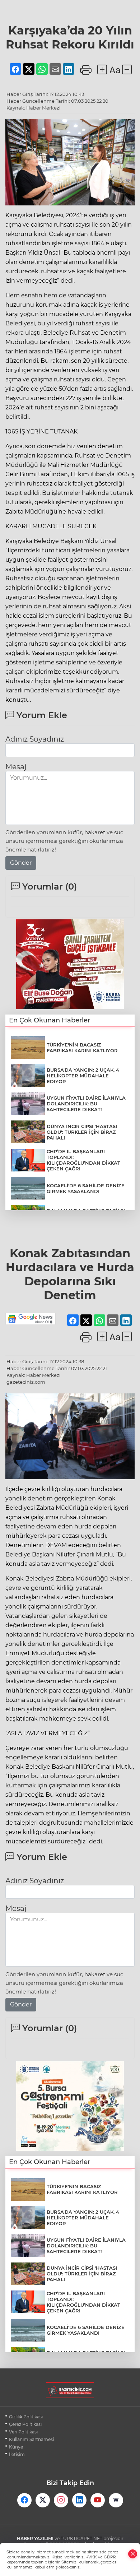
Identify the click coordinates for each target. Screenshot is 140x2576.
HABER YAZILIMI (35, 2538)
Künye (16, 2447)
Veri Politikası (23, 2432)
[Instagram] (61, 2500)
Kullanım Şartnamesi (31, 2439)
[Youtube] (98, 2500)
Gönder (21, 863)
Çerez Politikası (25, 2424)
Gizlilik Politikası (26, 2417)
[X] (43, 2500)
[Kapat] (133, 2554)
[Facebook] (24, 2500)
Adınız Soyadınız (35, 739)
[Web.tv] (116, 2500)
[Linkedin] (79, 2500)
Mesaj (16, 767)
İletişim (17, 2454)
